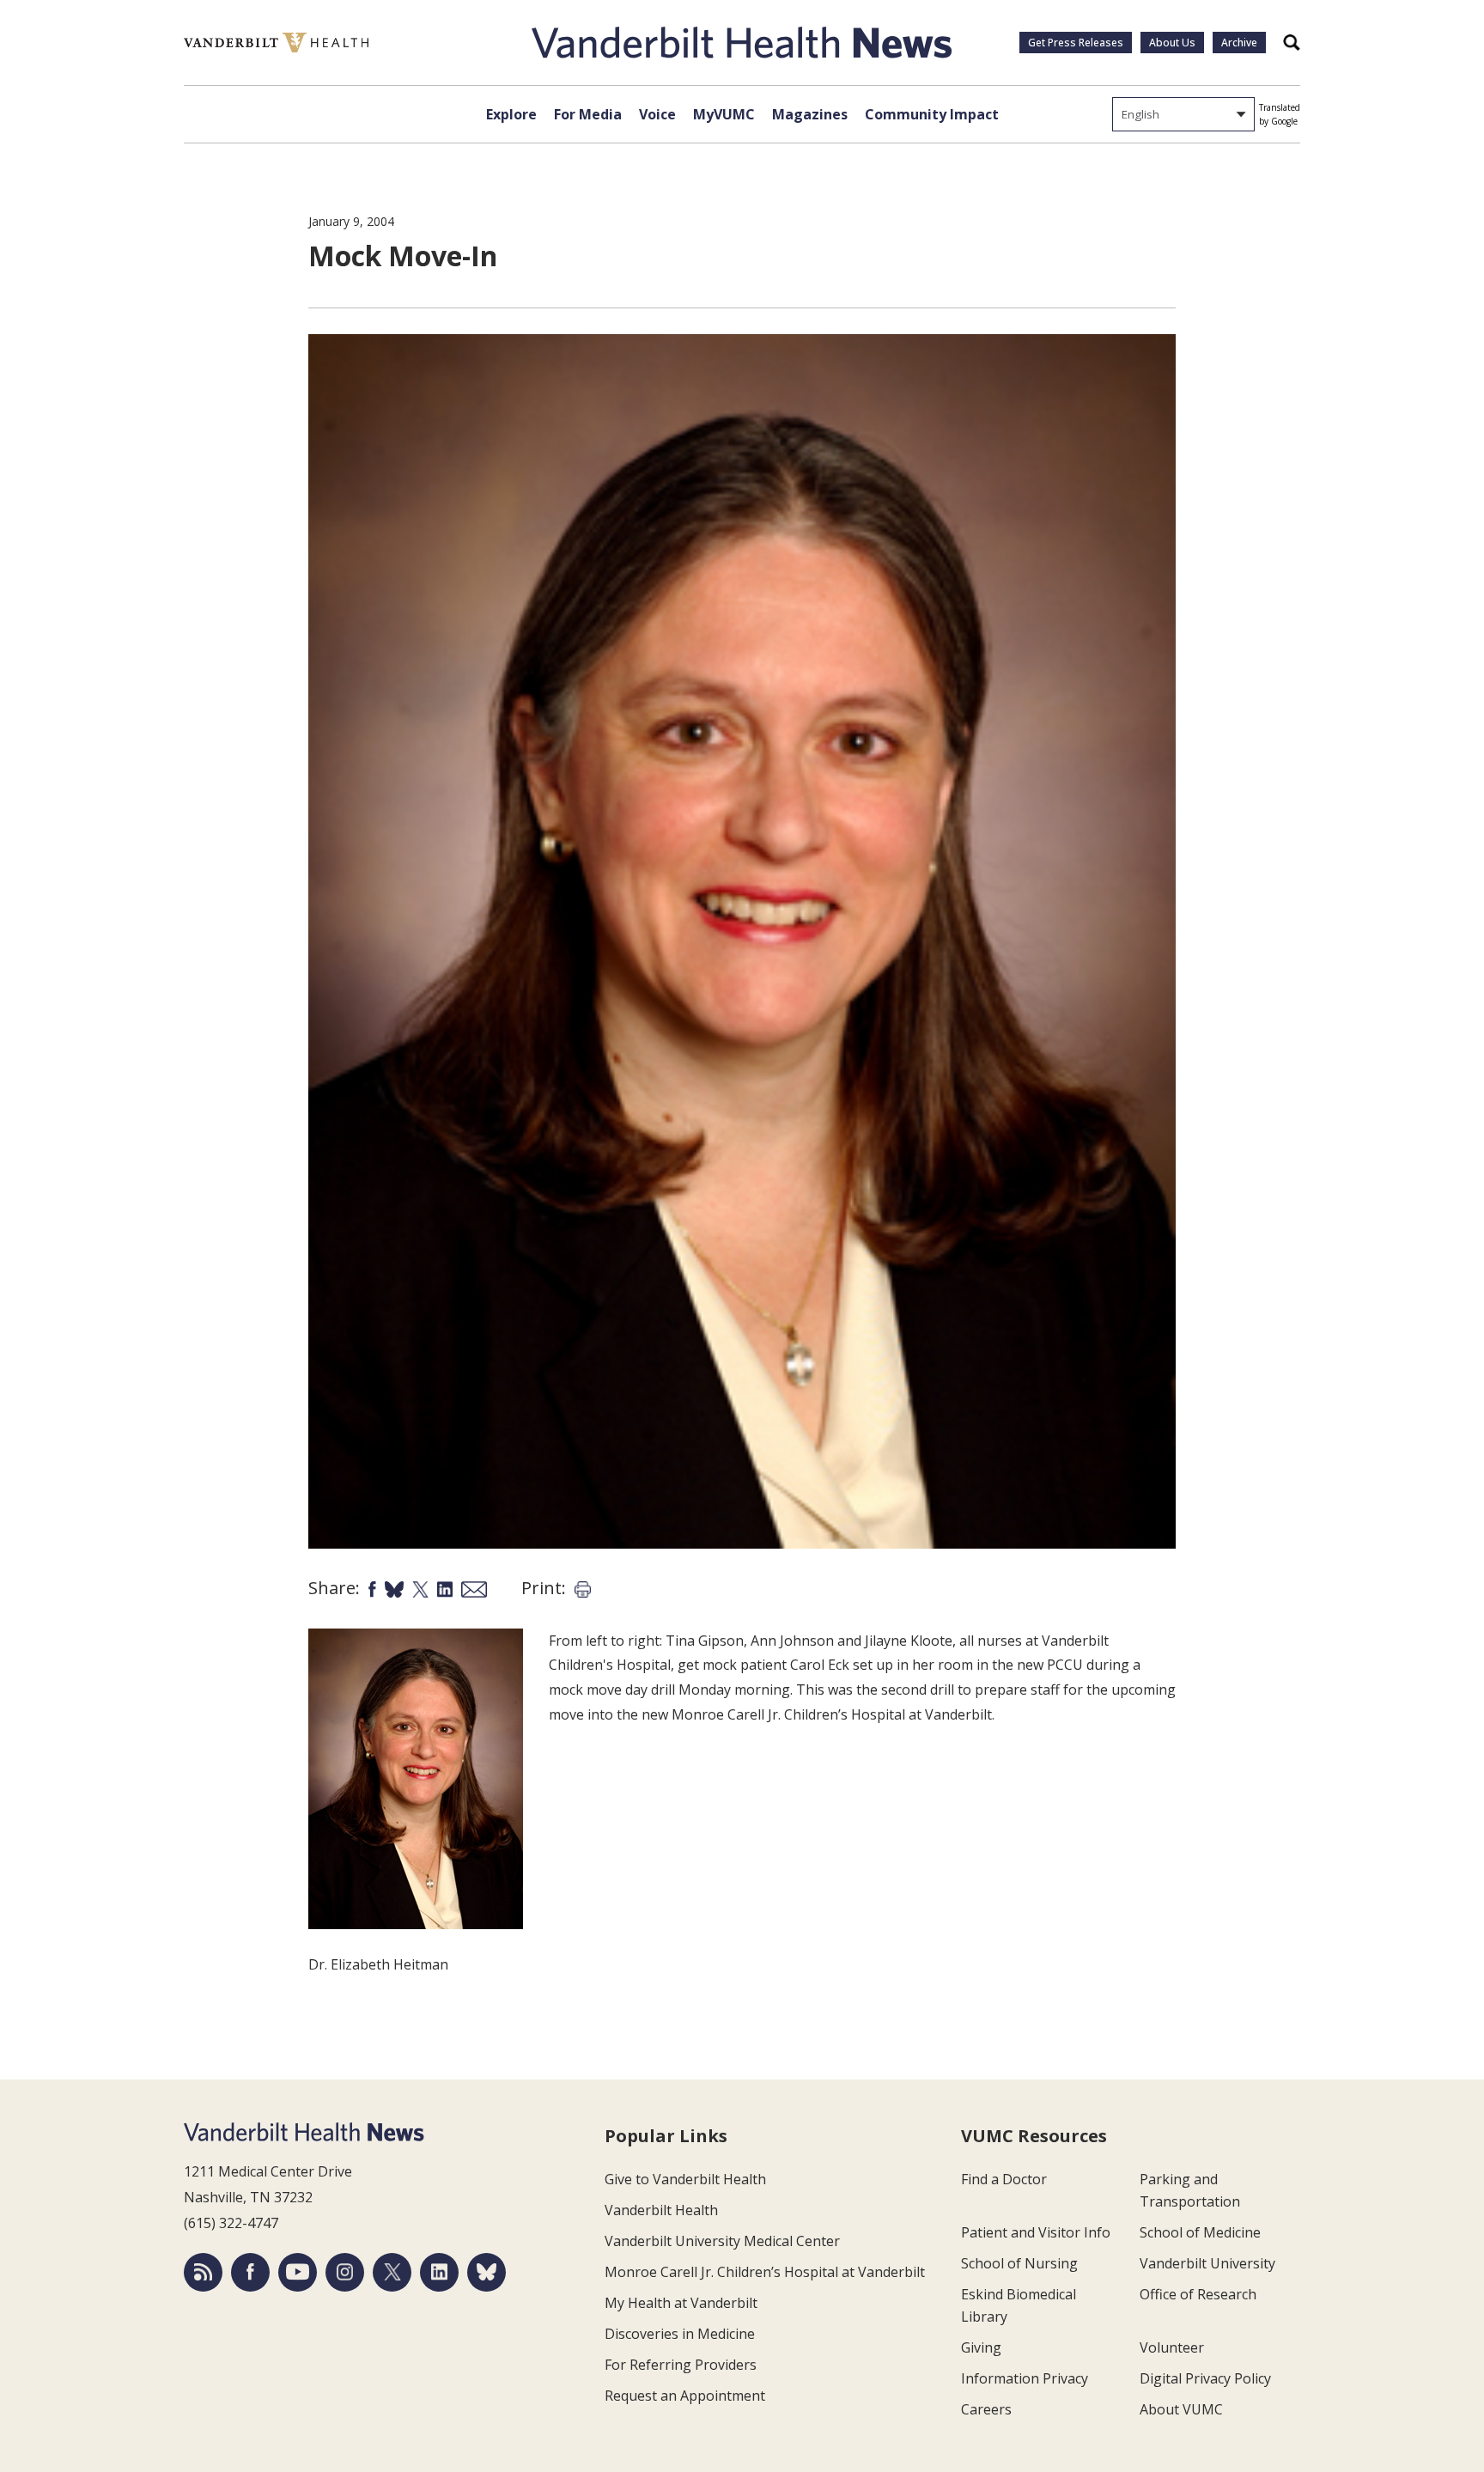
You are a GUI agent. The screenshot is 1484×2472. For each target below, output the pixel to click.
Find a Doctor (1004, 2179)
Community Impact (932, 114)
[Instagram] (345, 2272)
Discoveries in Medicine (680, 2334)
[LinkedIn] (439, 2272)
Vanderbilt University (1207, 2263)
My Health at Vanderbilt (681, 2303)
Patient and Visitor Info (1036, 2232)
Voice (657, 114)
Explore (511, 114)
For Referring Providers (681, 2365)
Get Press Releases (1076, 43)
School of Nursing (1019, 2263)
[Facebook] (250, 2272)
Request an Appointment (685, 2396)
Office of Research (1198, 2294)
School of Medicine (1200, 2232)
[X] (392, 2272)
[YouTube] (298, 2272)
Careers (986, 2409)
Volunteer (1172, 2347)
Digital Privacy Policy (1205, 2378)
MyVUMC (724, 114)
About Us (1172, 43)
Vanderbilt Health (661, 2210)
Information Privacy (1025, 2378)
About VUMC (1181, 2409)
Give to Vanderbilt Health (685, 2179)
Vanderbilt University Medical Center (722, 2241)
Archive (1239, 43)
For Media (588, 114)
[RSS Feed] (203, 2272)
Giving (981, 2347)
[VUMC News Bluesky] (487, 2272)
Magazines (810, 114)
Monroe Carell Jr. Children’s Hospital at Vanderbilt (765, 2272)
